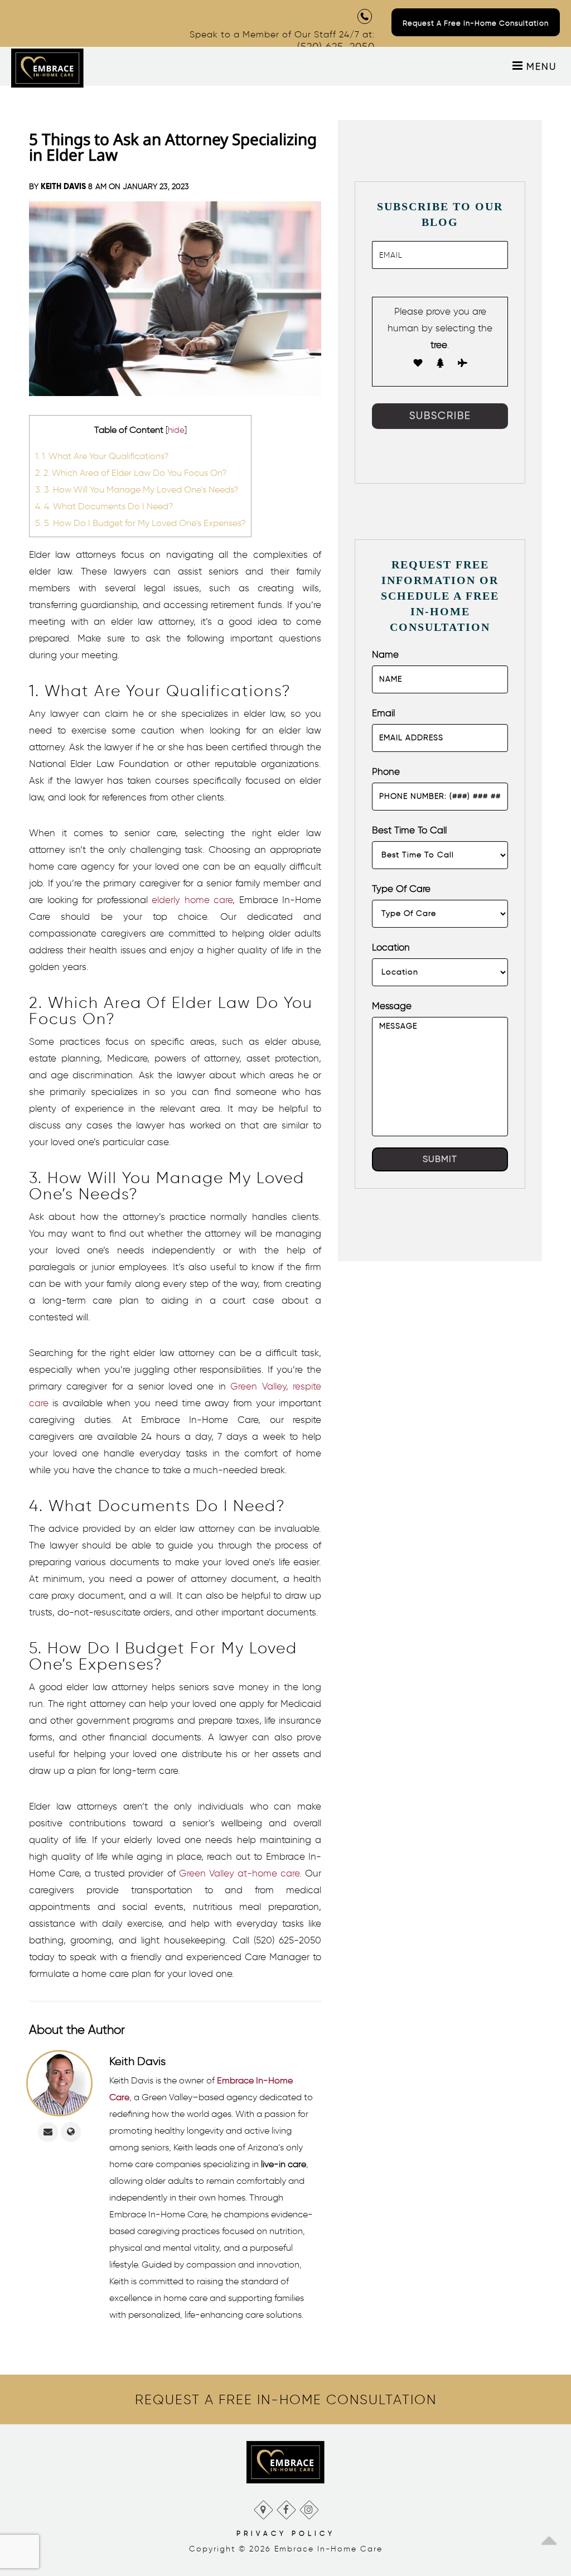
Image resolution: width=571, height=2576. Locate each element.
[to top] (549, 2537)
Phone (386, 771)
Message (392, 1006)
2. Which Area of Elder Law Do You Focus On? (131, 472)
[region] (285, 2400)
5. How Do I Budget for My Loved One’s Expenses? (140, 523)
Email (383, 713)
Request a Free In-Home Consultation (476, 23)
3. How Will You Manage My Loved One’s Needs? (137, 489)
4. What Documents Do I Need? (104, 506)
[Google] (263, 2507)
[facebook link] (286, 2507)
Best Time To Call (409, 830)
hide (176, 430)
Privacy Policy (286, 2533)
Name (385, 654)
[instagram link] (309, 2507)
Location (391, 947)
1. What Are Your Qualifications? (102, 456)
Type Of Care (401, 889)
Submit (440, 1159)
